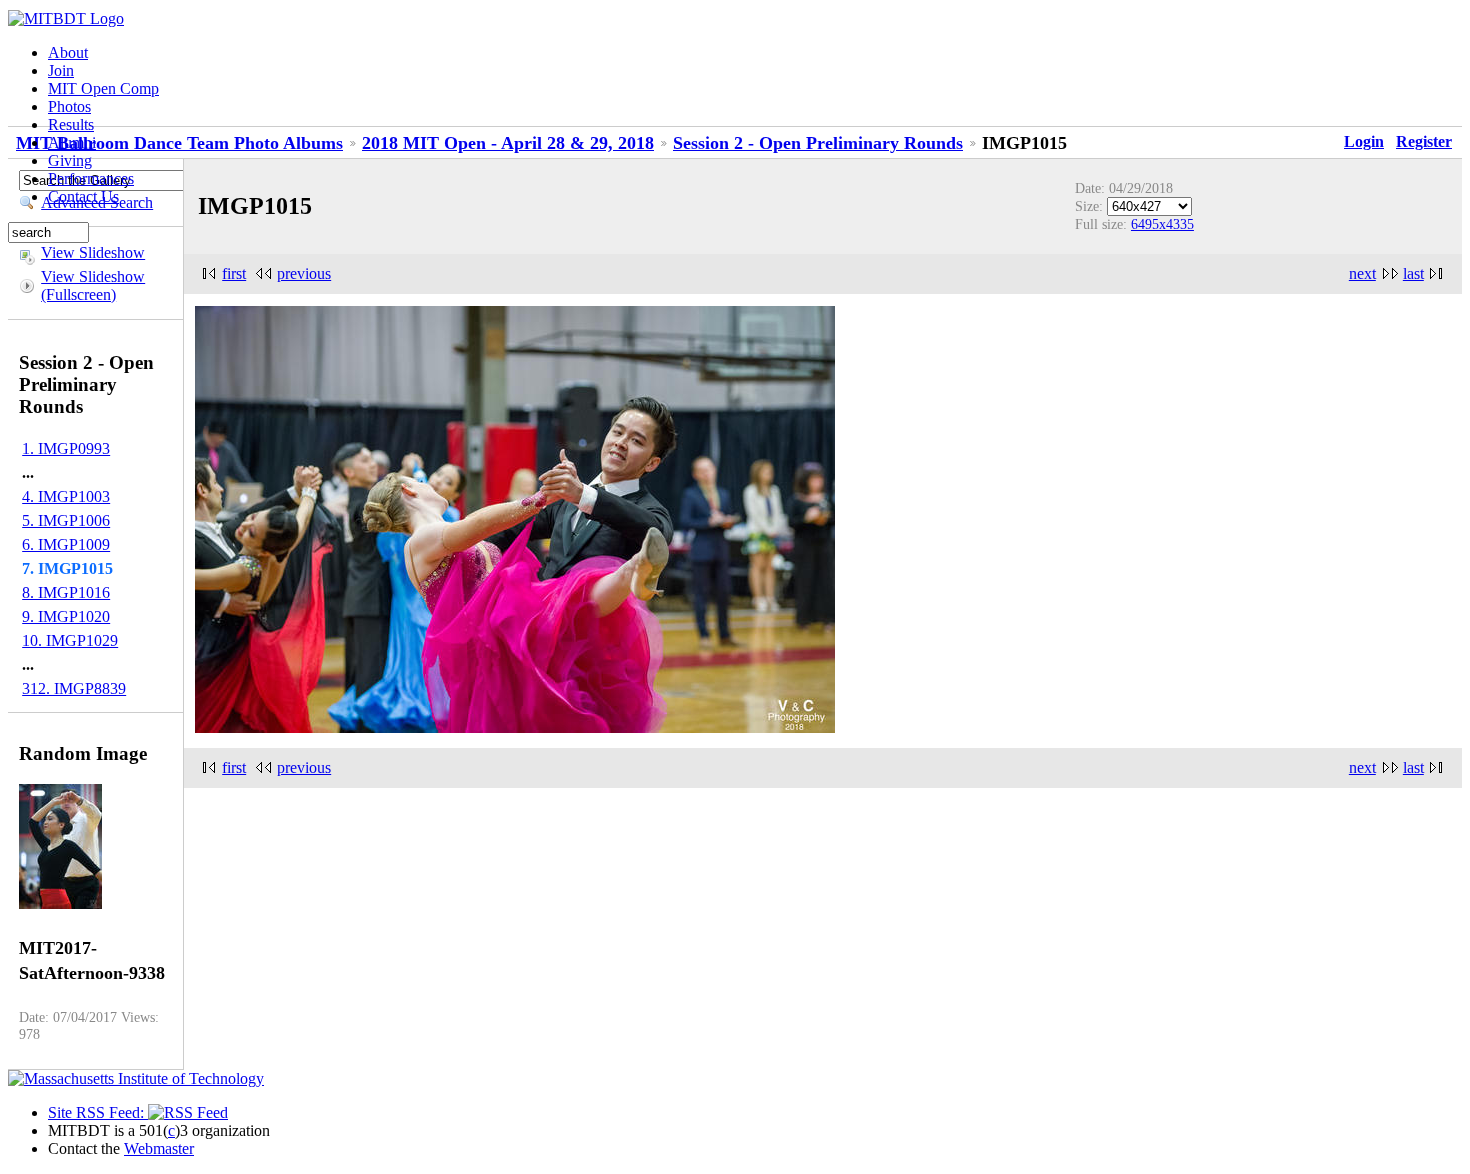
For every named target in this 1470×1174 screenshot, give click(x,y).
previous (304, 273)
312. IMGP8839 (74, 688)
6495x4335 (1162, 224)
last (1413, 273)
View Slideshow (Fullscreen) (93, 285)
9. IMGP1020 (66, 616)
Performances (91, 178)
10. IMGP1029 (70, 640)
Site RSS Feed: (98, 1112)
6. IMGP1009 (66, 544)
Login (1364, 141)
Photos (69, 106)
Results (71, 124)
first (234, 273)
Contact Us (83, 196)
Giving (70, 160)
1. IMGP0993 (66, 448)
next (1362, 273)
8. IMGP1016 (66, 592)
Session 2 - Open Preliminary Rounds (818, 143)
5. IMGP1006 (66, 520)
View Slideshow (93, 252)
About (68, 52)
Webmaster (159, 1148)
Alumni (72, 142)
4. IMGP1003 (66, 496)
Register (1424, 141)
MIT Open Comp (103, 88)
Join (61, 70)
